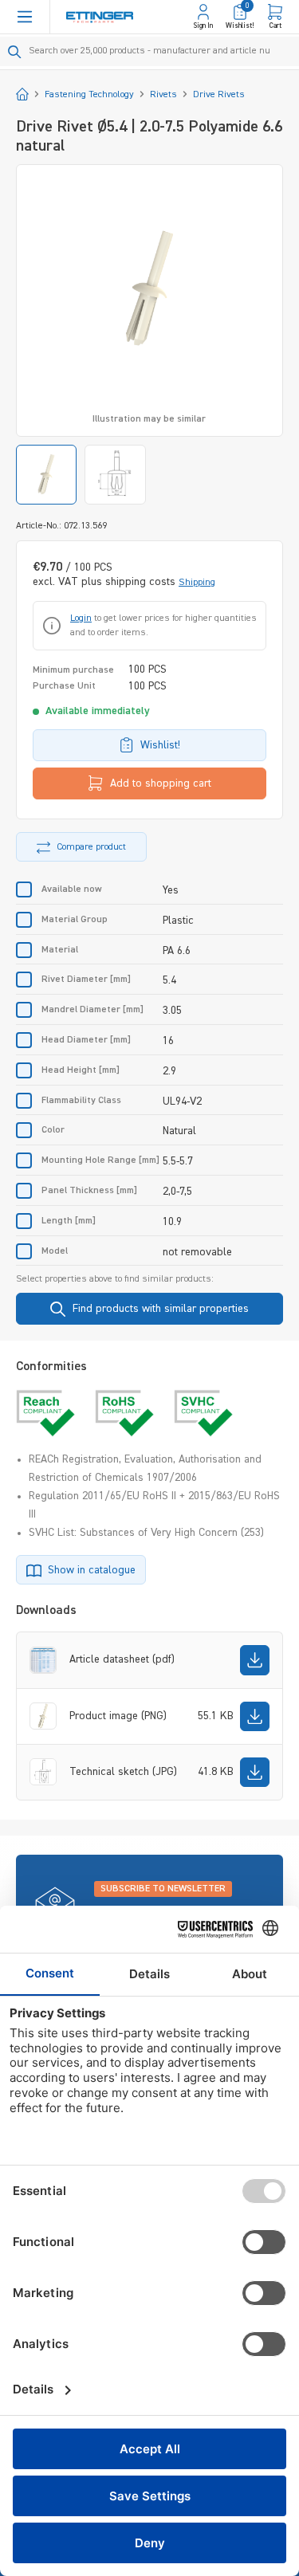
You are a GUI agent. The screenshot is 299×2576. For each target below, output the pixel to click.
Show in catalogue (92, 1570)
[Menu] (25, 17)
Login (81, 618)
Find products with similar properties (161, 1309)
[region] (149, 334)
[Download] (255, 1660)
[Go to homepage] (100, 17)
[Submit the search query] (15, 52)
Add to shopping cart (161, 783)
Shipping (197, 583)
